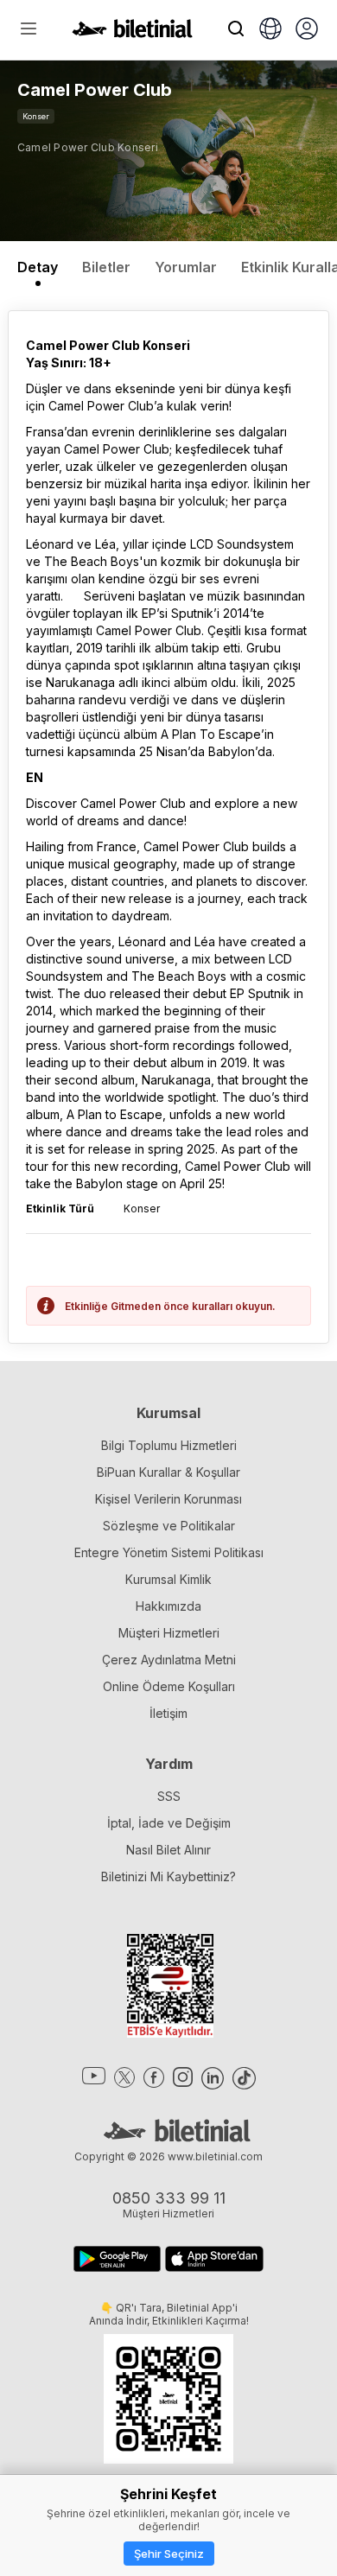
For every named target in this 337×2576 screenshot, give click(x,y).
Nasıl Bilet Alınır (168, 1850)
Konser (36, 116)
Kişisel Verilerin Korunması (168, 1499)
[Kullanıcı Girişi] (307, 30)
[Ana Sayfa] (132, 33)
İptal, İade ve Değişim (169, 1823)
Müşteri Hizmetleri (169, 1633)
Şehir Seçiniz (169, 2554)
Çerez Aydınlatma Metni (169, 1660)
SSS (169, 1796)
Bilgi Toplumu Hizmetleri (169, 1445)
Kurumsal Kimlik (168, 1579)
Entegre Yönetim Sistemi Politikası (169, 1552)
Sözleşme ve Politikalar (169, 1526)
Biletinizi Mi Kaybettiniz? (168, 1876)
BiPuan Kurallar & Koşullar (168, 1472)
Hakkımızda (168, 1606)
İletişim (168, 1713)
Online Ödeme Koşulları (169, 1686)
